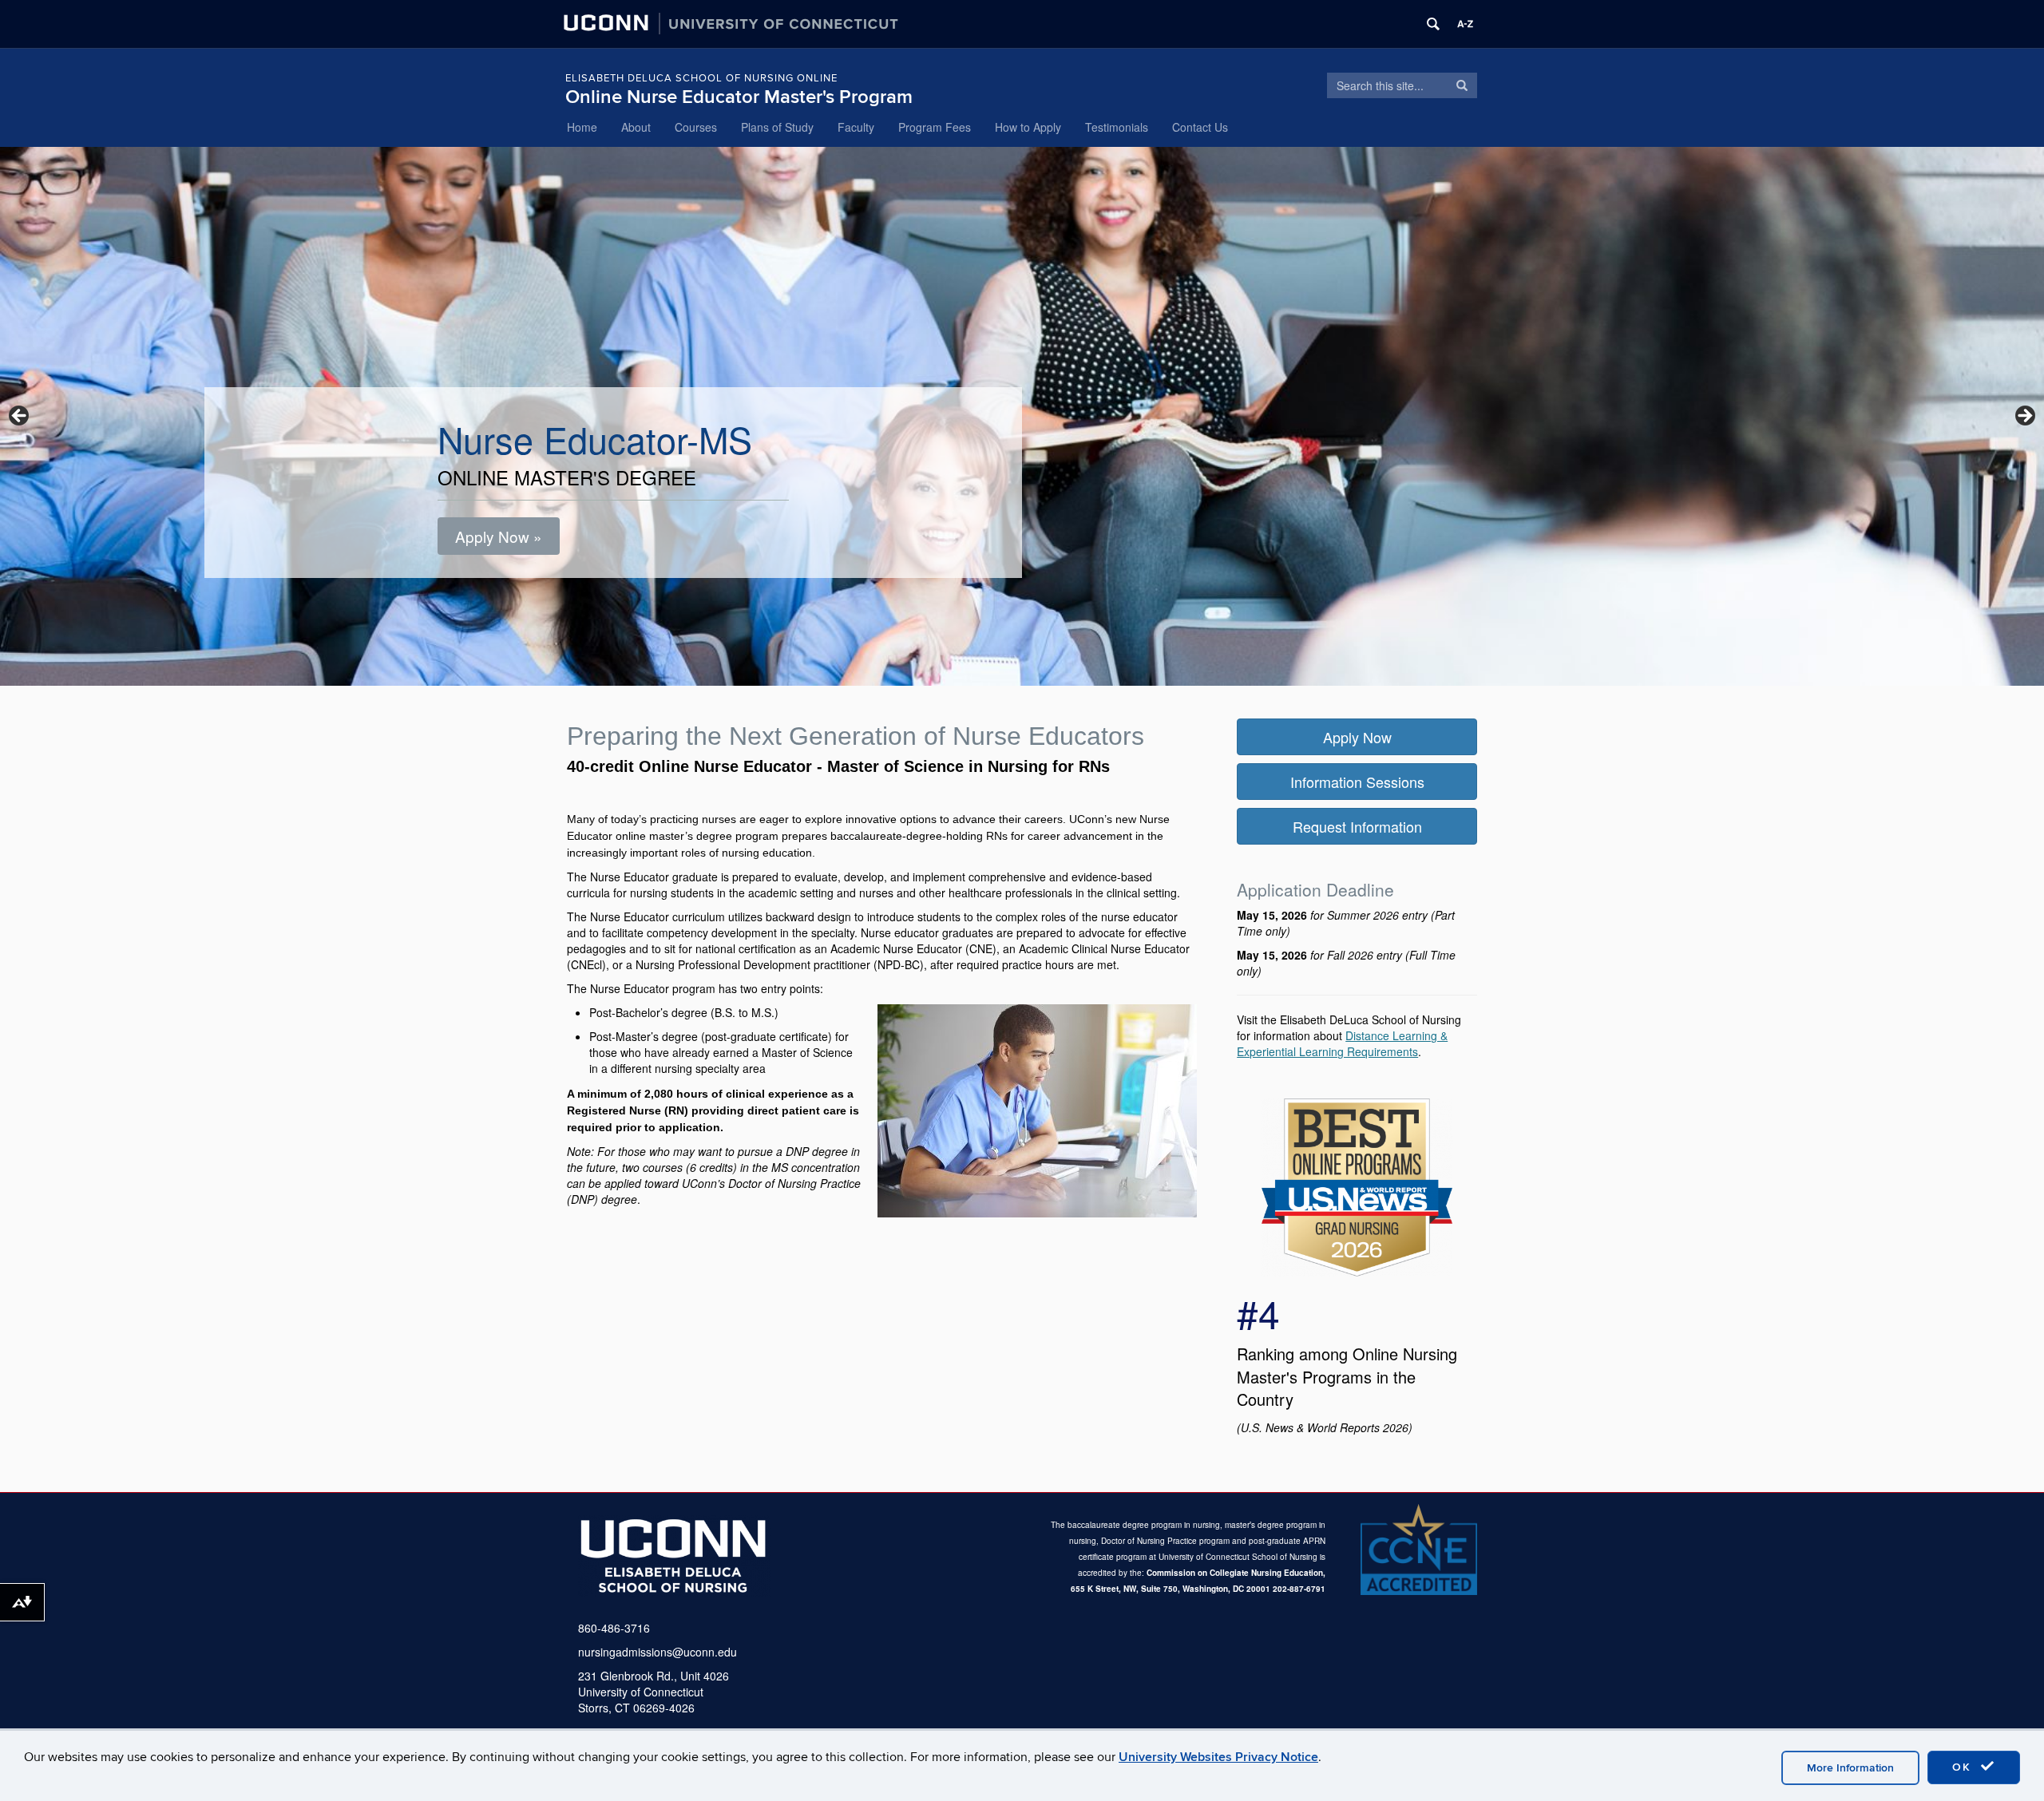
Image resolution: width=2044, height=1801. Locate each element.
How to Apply (1028, 127)
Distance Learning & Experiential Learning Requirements (1342, 1043)
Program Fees (935, 127)
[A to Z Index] (1465, 24)
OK (1964, 1767)
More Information (1850, 1768)
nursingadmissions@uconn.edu (658, 1652)
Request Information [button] (1357, 826)
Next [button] (2024, 417)
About (636, 127)
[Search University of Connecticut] (1433, 24)
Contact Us (1200, 127)
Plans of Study (777, 127)
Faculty (856, 127)
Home (582, 127)
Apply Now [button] (1357, 737)
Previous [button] (20, 417)
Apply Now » (499, 536)
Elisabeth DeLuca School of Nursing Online (701, 78)
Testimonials (1117, 127)
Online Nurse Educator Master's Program (739, 97)
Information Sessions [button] (1357, 782)
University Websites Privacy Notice (1218, 1757)
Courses (696, 127)
